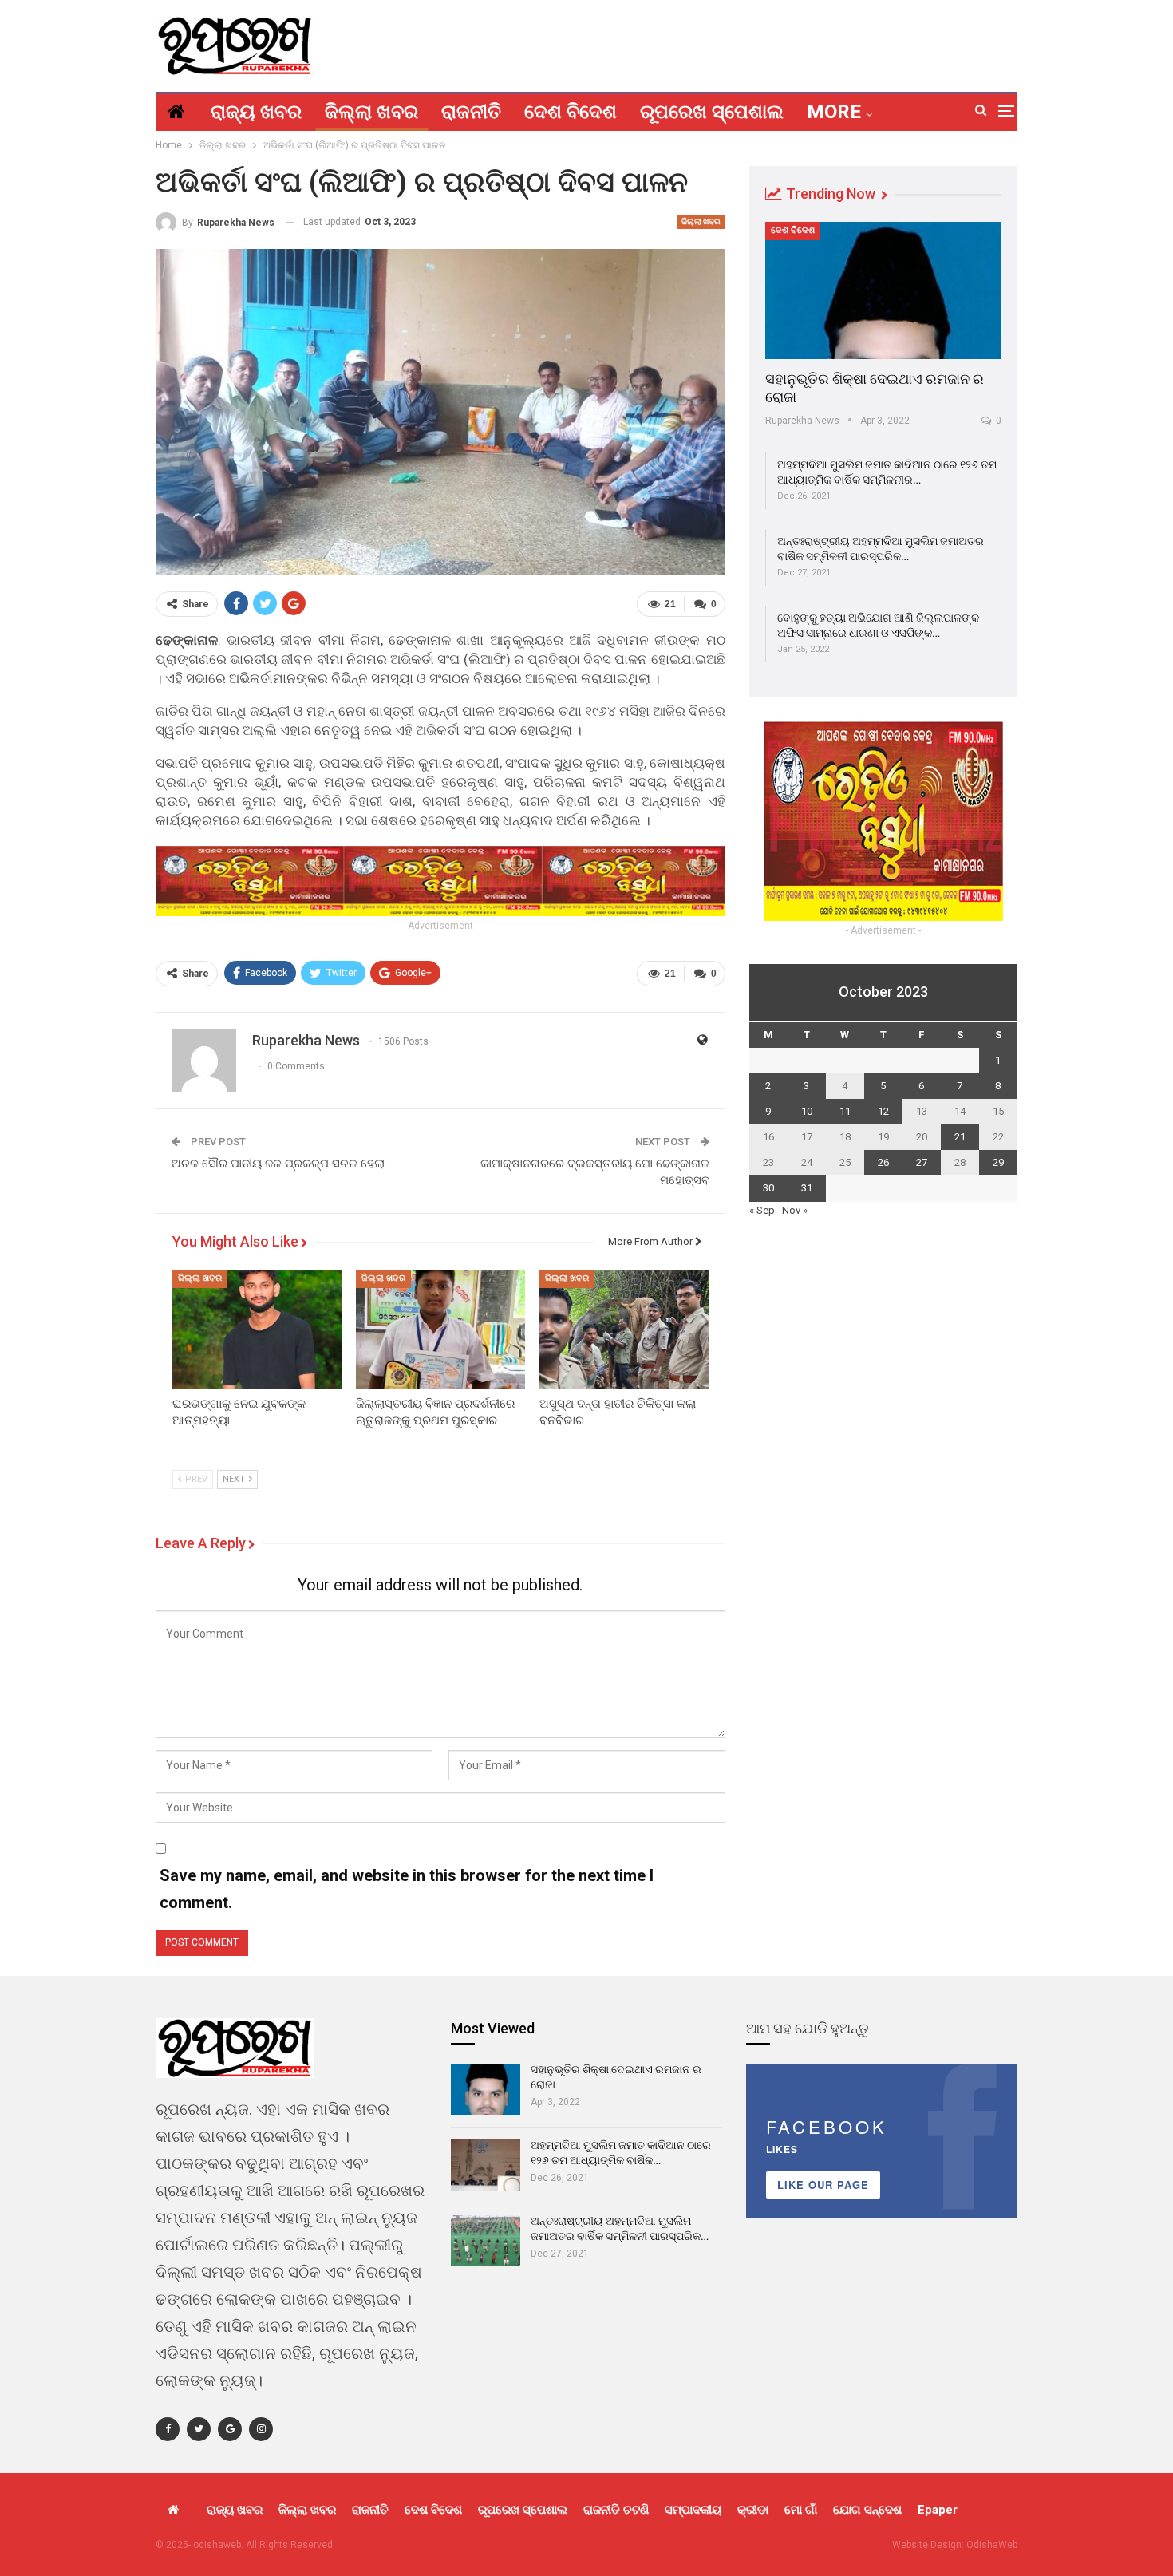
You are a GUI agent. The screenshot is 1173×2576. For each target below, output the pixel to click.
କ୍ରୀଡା (753, 2510)
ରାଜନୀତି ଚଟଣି (616, 2510)
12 (883, 1111)
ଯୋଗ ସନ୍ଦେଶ (867, 2510)
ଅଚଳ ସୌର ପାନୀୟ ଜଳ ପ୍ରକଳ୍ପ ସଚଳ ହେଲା (278, 1164)
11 (845, 1111)
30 (768, 1188)
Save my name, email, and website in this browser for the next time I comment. (407, 1889)
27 (922, 1162)
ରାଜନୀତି (471, 112)
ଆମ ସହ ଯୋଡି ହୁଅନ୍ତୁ (808, 2028)
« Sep (762, 1210)
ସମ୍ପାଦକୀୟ (693, 2510)
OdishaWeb (992, 2545)
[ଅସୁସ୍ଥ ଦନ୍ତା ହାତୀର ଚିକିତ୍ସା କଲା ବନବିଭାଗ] (624, 1329)
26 (883, 1162)
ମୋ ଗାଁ (801, 2510)
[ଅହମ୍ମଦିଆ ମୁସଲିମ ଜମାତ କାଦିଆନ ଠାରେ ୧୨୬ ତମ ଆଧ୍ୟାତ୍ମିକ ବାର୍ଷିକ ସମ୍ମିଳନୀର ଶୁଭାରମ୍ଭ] (486, 2165)
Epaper (938, 2510)
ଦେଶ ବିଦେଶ (571, 112)
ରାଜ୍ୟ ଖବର (256, 112)
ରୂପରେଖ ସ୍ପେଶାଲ (712, 112)
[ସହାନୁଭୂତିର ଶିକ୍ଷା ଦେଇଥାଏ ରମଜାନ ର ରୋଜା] (883, 290)
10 (807, 1111)
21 (960, 1137)
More (834, 112)
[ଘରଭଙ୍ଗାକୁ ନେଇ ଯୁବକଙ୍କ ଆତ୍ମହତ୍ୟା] (257, 1329)
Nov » (795, 1210)
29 (998, 1162)
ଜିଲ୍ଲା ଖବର (371, 112)
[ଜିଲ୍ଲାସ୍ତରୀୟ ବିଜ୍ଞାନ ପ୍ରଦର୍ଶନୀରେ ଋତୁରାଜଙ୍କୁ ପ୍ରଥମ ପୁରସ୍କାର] (440, 1329)
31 (807, 1188)
